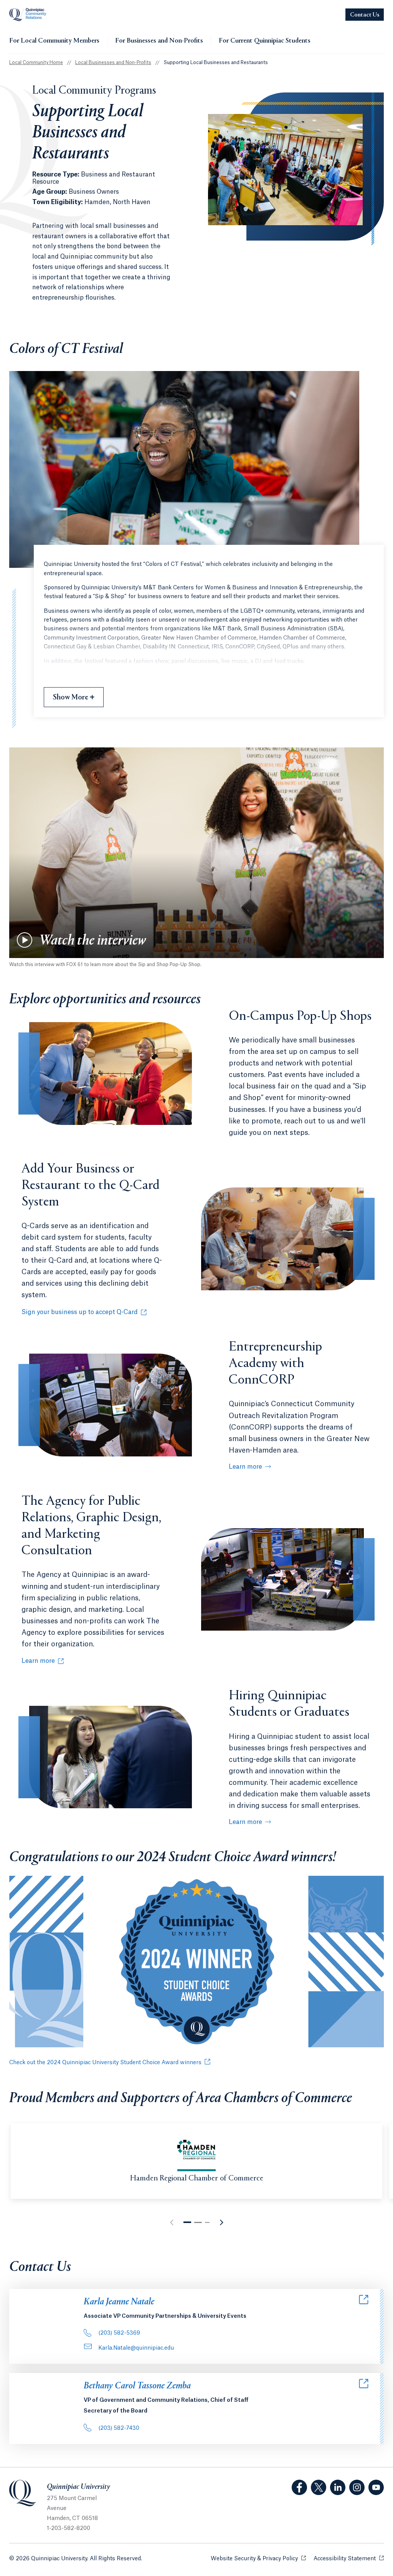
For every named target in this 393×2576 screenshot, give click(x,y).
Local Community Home (36, 63)
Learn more (245, 1467)
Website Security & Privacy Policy (258, 2559)
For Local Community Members (54, 41)
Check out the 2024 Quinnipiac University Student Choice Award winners (105, 2063)
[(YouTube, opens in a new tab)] (376, 2487)
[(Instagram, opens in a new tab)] (357, 2487)
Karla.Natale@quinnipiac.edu (136, 2348)
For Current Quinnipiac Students (265, 41)
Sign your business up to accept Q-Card (80, 1313)
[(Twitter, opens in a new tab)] (319, 2487)
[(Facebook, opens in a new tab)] (299, 2487)
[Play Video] (25, 940)
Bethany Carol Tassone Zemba (137, 2386)
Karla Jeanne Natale (119, 2302)
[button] (187, 2222)
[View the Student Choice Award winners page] (196, 1963)
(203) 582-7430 (119, 2428)
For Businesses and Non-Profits (159, 41)
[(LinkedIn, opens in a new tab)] (338, 2487)
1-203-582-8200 (69, 2528)
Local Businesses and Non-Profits (113, 63)
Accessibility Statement (349, 2559)
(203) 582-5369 (119, 2333)
